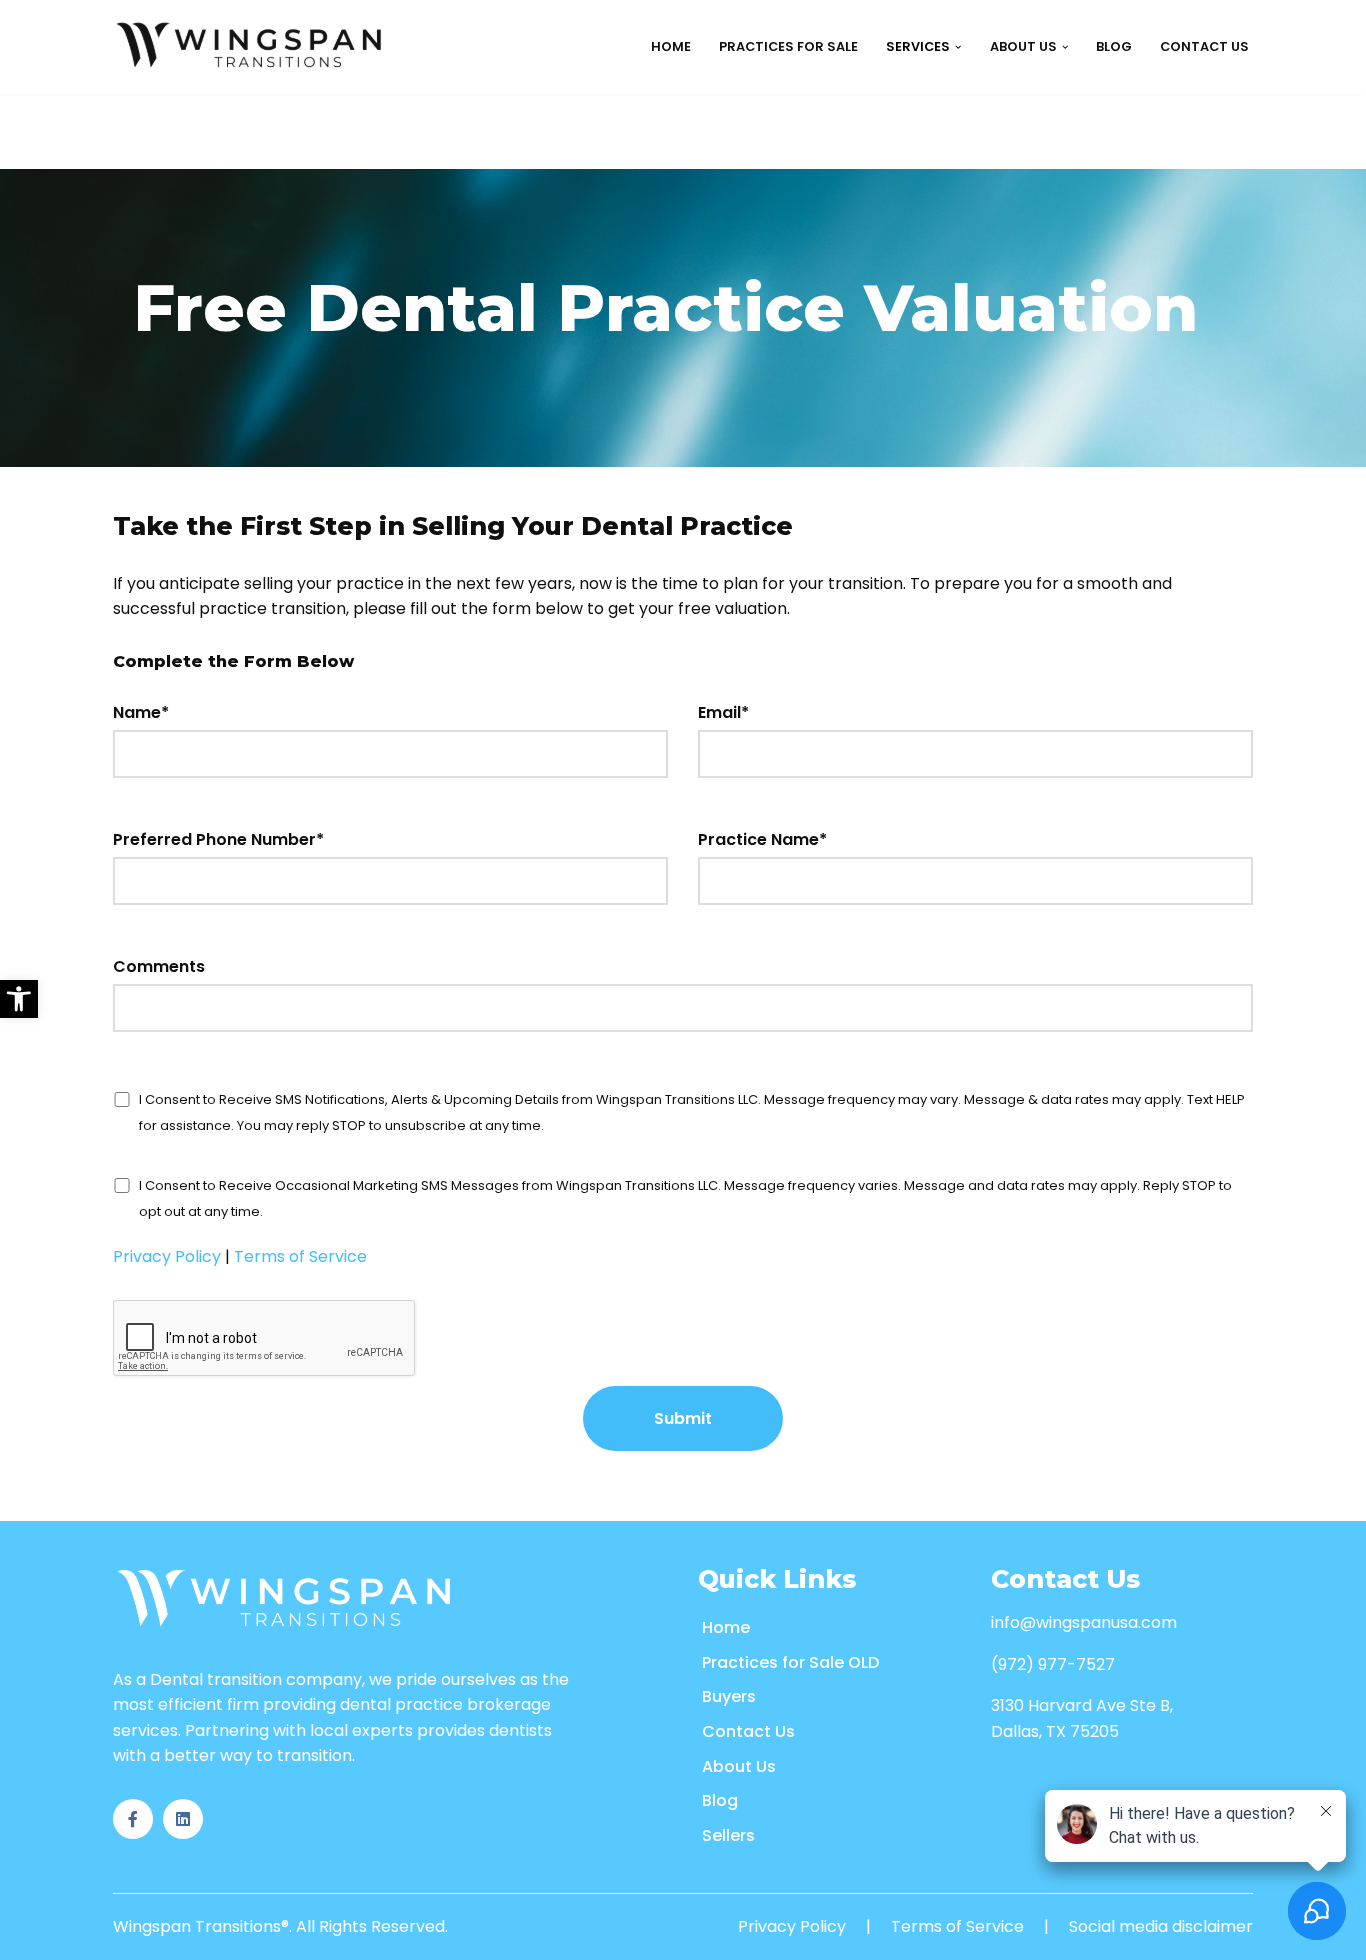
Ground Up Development (600, 128)
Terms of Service (300, 1256)
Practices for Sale (788, 46)
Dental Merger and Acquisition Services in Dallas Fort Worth (959, 533)
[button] (19, 999)
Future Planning (358, 173)
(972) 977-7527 (1053, 1664)
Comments (159, 966)
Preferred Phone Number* (218, 839)
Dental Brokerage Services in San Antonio (886, 263)
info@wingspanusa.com (1084, 1622)
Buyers (729, 1696)
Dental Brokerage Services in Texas (860, 128)
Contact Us (1204, 46)
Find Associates (140, 128)
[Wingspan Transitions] (252, 47)
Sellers (728, 1835)
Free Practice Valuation (385, 218)
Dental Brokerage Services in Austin (864, 353)
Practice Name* (762, 839)
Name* (141, 712)
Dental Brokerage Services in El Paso (865, 308)
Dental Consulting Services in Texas (865, 398)
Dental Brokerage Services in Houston (873, 173)
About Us (739, 1766)
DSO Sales (334, 128)
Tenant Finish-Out (581, 173)
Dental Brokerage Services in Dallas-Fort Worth (912, 218)
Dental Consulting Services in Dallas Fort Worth (914, 443)
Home (671, 46)
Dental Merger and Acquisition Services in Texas (910, 488)
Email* (723, 712)
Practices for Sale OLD (790, 1662)
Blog (1114, 46)
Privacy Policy (167, 1256)
